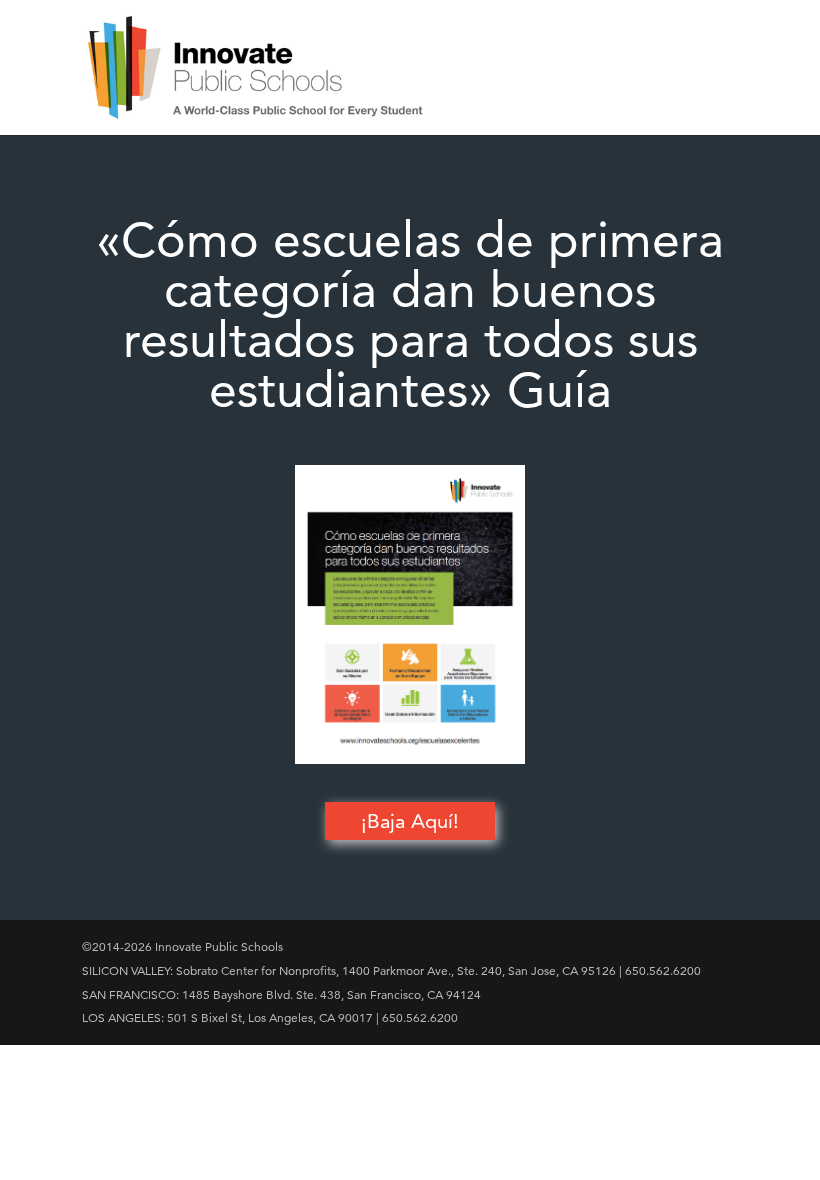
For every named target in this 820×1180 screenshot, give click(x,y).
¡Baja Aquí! (410, 821)
